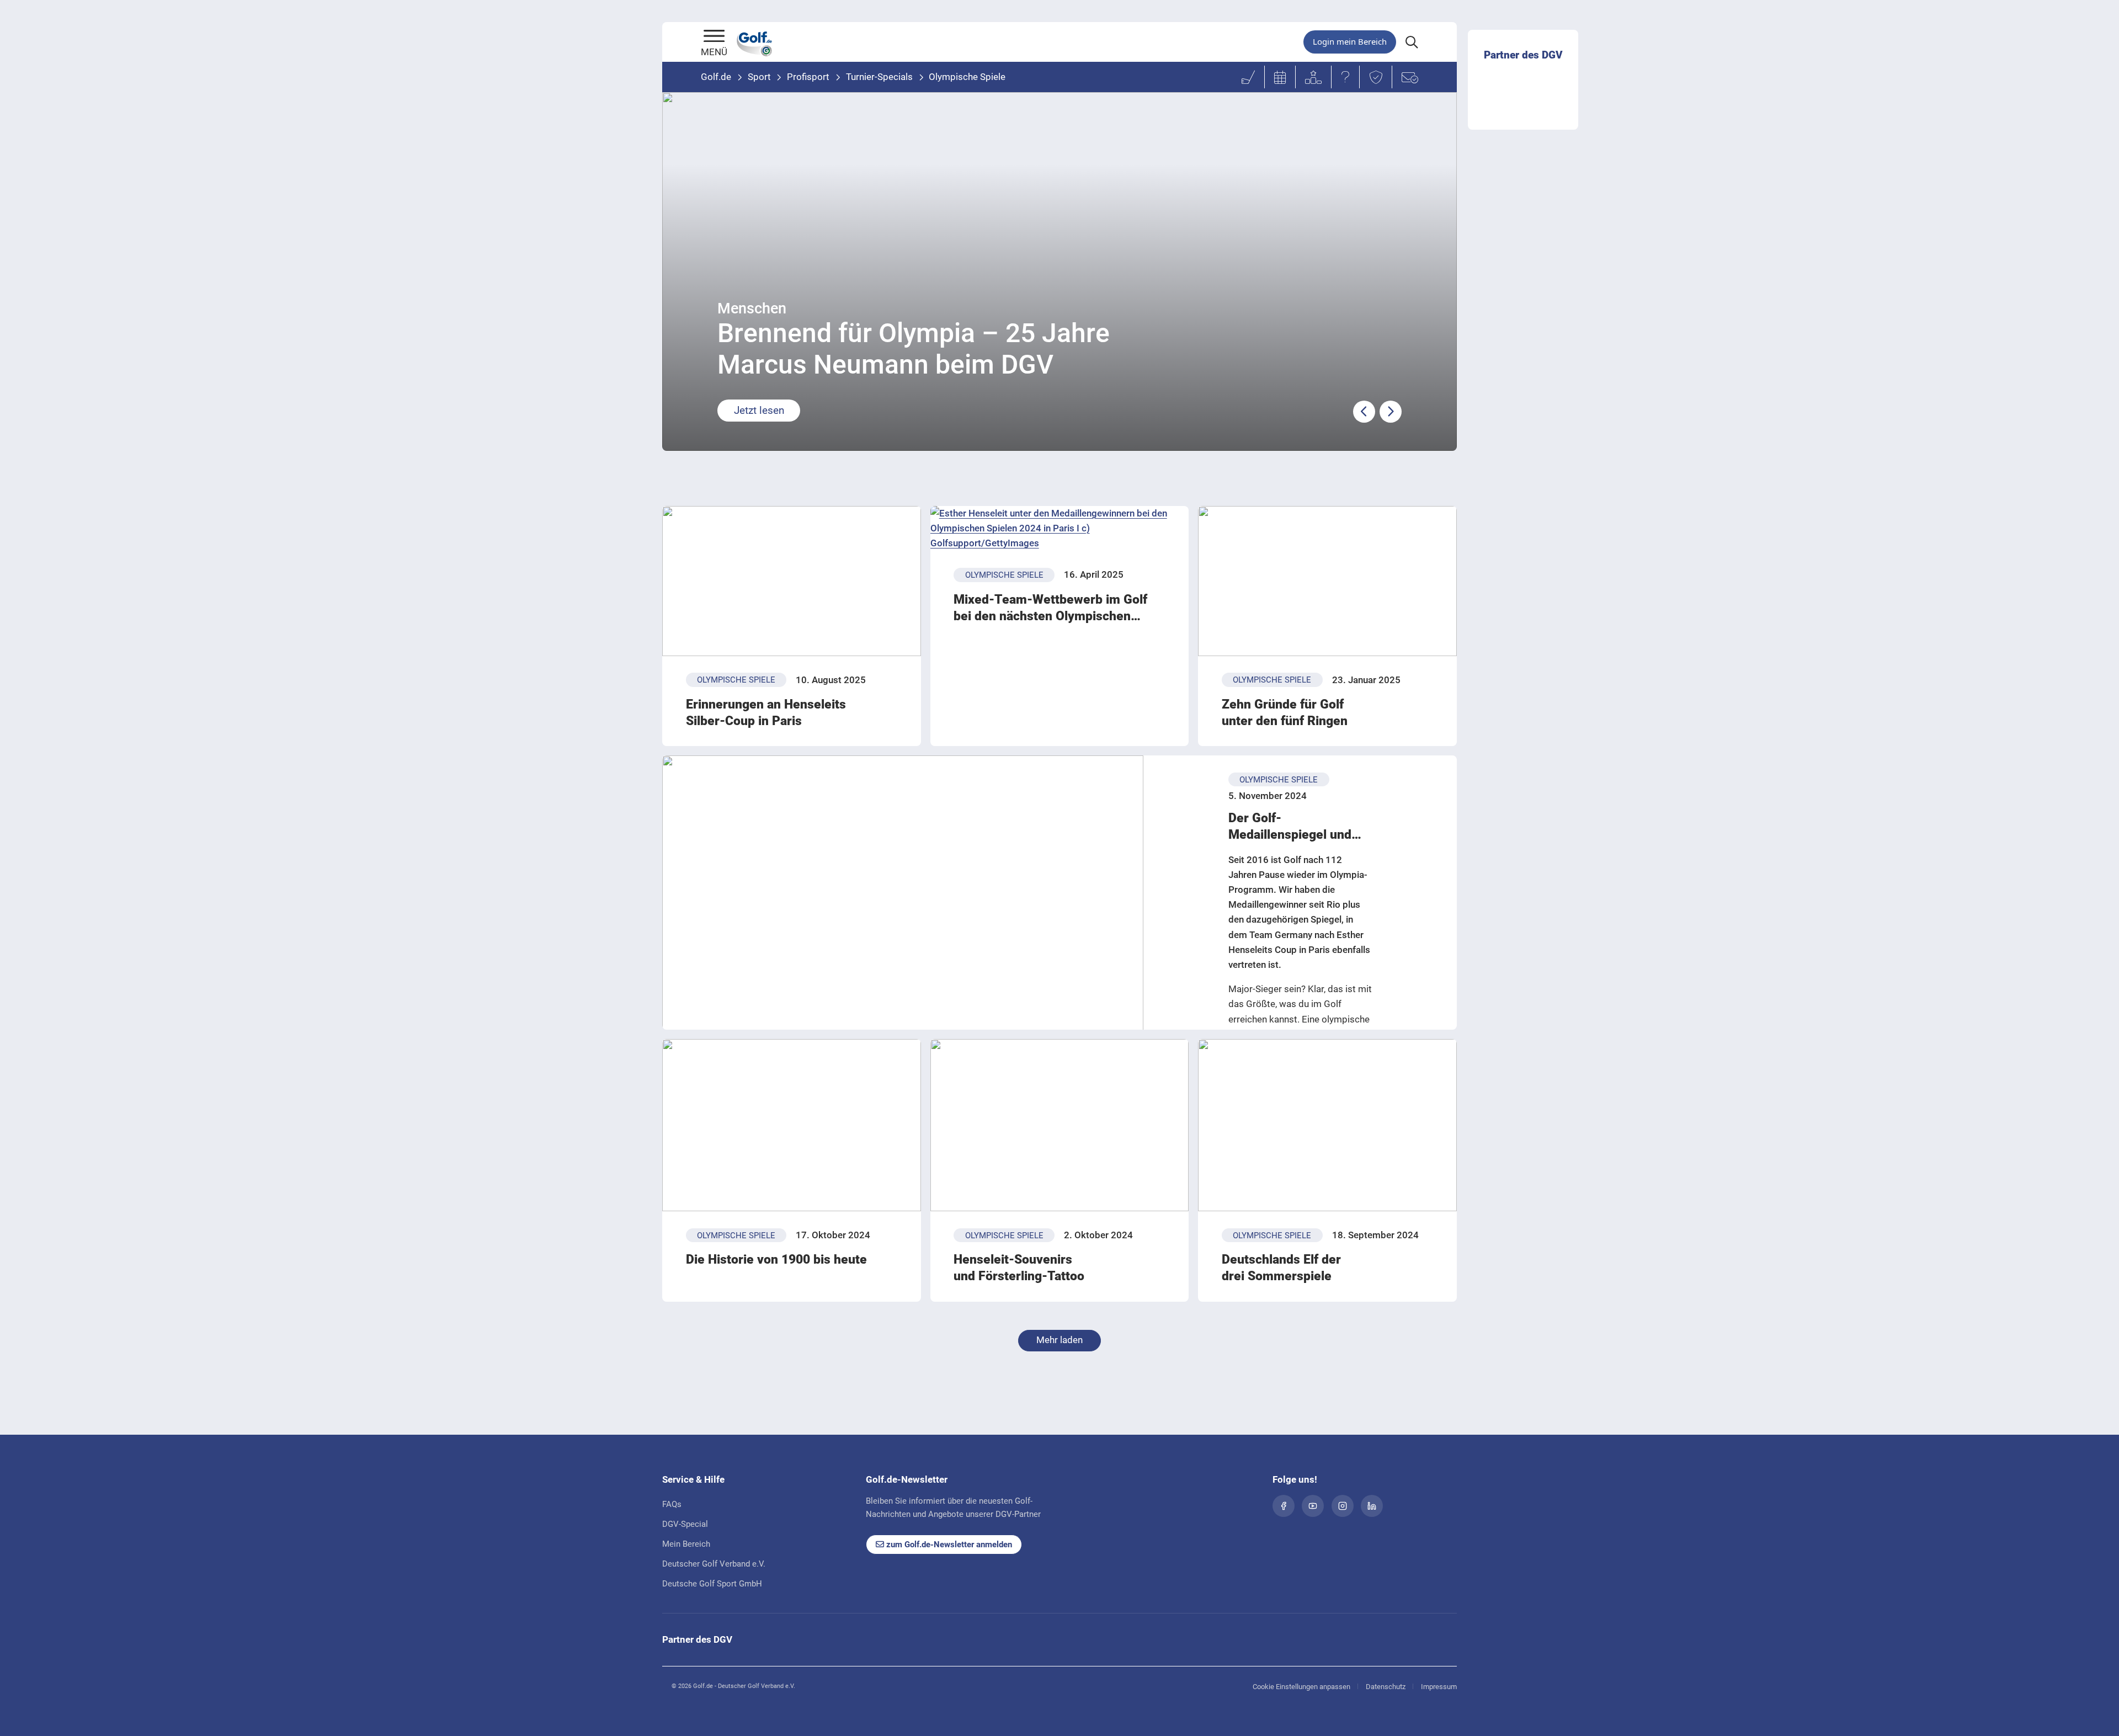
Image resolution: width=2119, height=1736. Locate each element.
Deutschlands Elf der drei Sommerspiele (1281, 1268)
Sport (759, 77)
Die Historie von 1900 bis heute (776, 1260)
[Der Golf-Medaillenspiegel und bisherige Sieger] (903, 922)
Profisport (808, 77)
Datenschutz (1386, 1687)
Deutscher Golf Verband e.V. (714, 1564)
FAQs (672, 1504)
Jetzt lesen (759, 410)
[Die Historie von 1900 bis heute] (792, 1125)
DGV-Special (685, 1524)
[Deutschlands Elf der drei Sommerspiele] (1327, 1125)
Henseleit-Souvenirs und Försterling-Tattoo (1019, 1268)
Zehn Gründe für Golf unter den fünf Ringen (1285, 713)
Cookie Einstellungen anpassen (1301, 1687)
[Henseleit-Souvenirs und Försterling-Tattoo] (1060, 1125)
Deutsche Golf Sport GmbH (712, 1584)
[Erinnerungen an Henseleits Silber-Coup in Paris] (792, 581)
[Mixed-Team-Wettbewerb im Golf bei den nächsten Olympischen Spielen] (1060, 529)
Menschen (752, 308)
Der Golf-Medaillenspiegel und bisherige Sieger (1290, 827)
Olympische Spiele (967, 77)
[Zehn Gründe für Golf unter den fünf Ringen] (1327, 581)
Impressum (1439, 1687)
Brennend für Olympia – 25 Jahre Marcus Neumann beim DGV (914, 349)
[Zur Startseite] (714, 37)
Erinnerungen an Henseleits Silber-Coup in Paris (766, 713)
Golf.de (716, 77)
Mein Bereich (686, 1544)
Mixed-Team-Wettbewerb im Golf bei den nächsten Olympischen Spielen (1050, 608)
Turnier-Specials (879, 77)
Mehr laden (1059, 1340)
